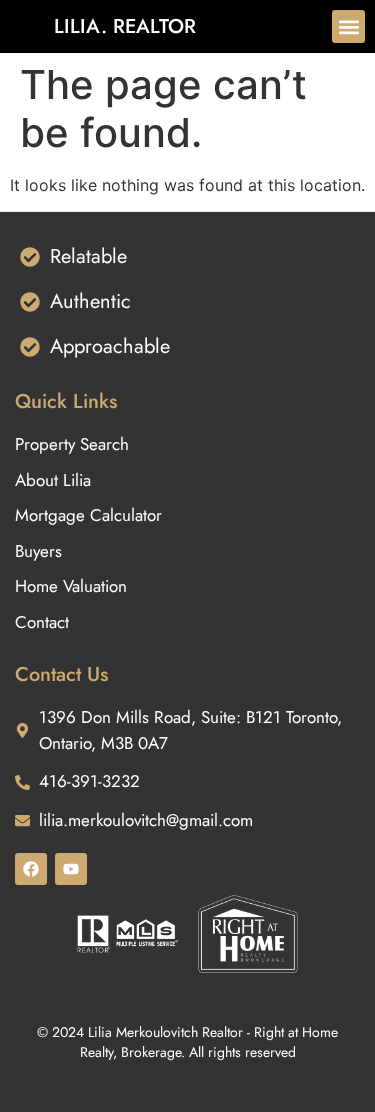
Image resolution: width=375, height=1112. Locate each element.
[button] (348, 26)
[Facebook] (31, 869)
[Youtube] (71, 869)
